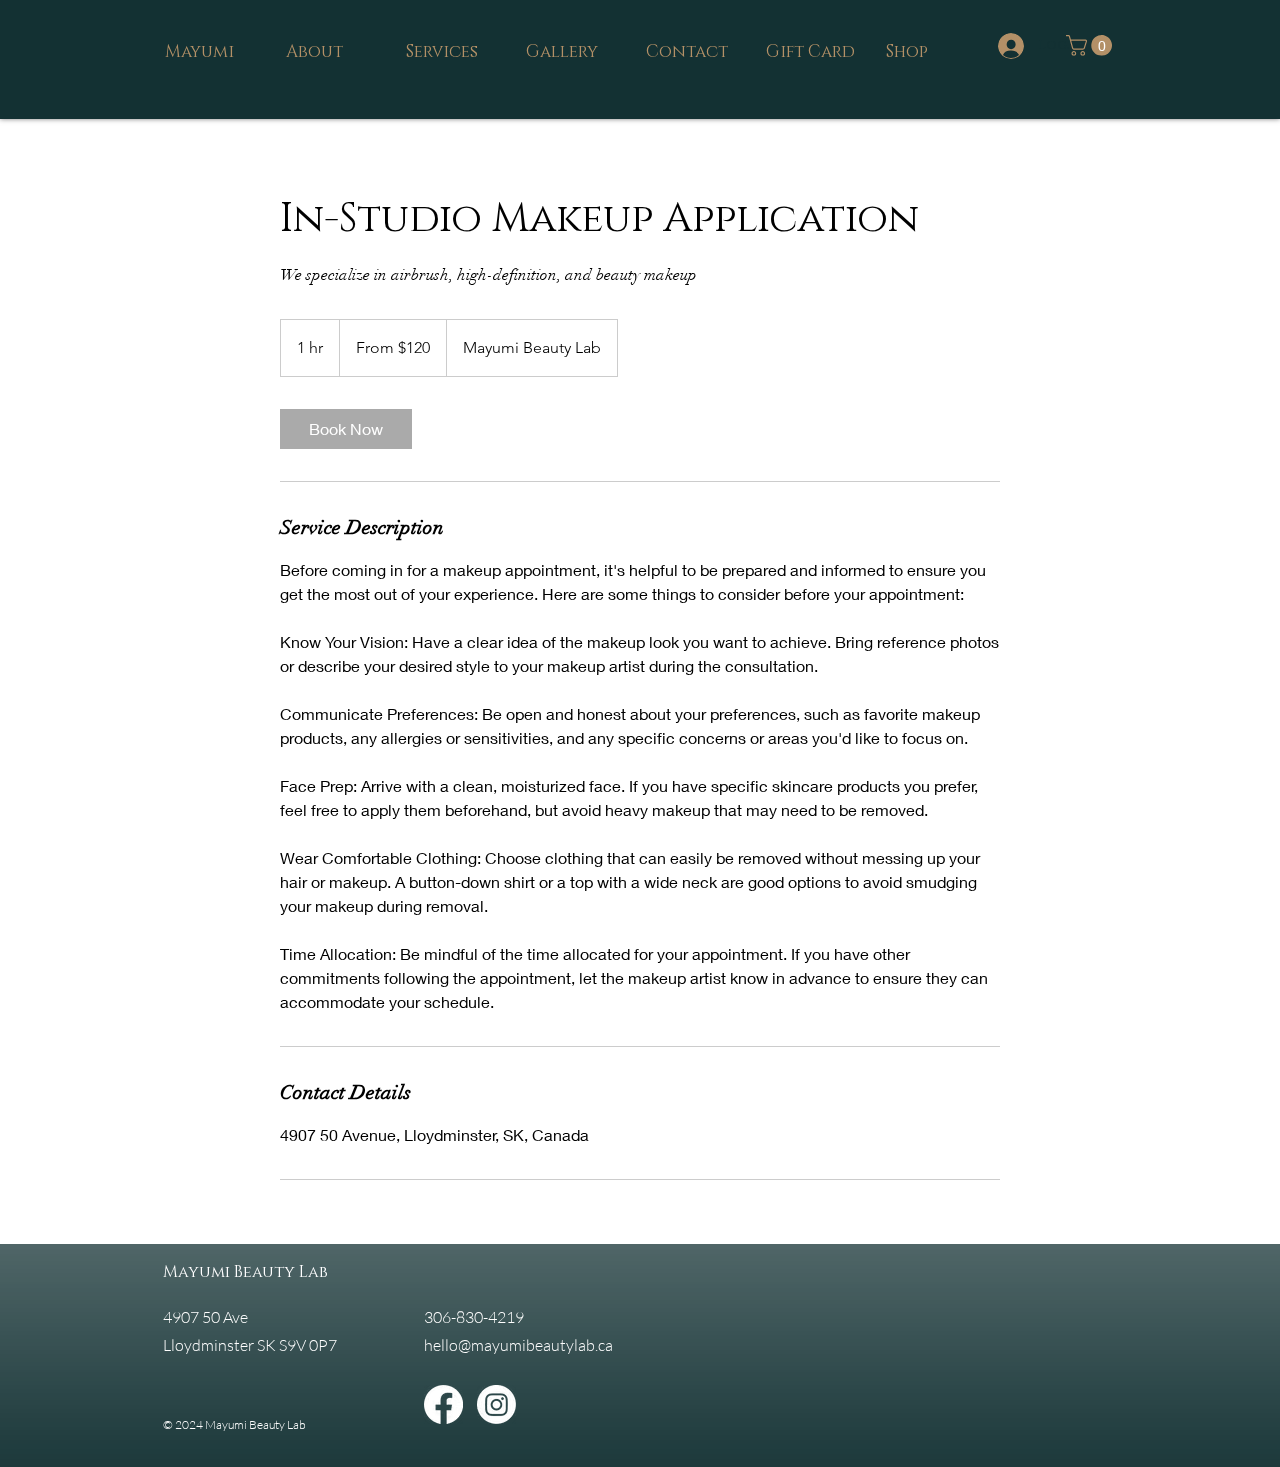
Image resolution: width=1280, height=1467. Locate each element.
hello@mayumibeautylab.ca (518, 1345)
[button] (1091, 45)
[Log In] (1009, 46)
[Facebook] (443, 1404)
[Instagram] (496, 1404)
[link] (346, 429)
